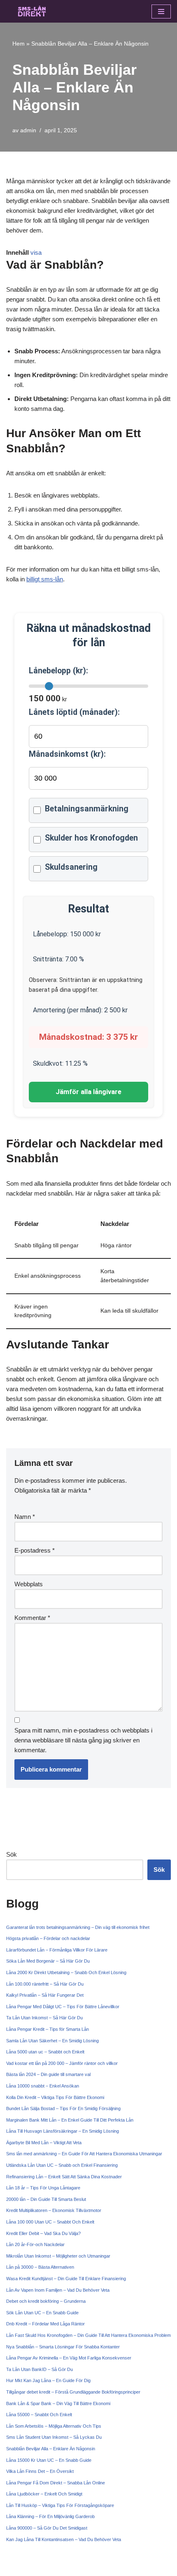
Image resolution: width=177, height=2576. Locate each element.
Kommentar (32, 1618)
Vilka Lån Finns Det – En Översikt (40, 2471)
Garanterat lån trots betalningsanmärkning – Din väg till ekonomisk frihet (78, 1927)
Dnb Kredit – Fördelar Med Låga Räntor (45, 2324)
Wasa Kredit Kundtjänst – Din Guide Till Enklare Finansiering (66, 2279)
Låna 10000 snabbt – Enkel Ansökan (43, 2086)
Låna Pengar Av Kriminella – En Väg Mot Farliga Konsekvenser (69, 2358)
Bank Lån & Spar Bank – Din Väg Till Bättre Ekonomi (58, 2403)
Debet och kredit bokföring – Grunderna (46, 2301)
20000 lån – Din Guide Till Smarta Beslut (46, 2199)
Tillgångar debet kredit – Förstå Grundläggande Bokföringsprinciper (73, 2392)
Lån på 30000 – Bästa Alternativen (40, 2267)
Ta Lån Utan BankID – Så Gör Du (40, 2369)
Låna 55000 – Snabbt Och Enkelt (39, 2415)
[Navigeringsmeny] (161, 12)
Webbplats (29, 1584)
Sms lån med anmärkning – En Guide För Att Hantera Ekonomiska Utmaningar (84, 2154)
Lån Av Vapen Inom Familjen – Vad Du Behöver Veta (58, 2290)
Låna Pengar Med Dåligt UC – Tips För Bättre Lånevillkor (63, 2007)
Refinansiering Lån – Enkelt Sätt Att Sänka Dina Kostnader (64, 2177)
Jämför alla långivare (88, 1092)
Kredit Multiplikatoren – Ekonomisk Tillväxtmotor (54, 2210)
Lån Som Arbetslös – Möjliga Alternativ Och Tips (54, 2426)
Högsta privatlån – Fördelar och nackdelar (48, 1938)
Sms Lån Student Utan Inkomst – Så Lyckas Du (54, 2437)
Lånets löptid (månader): (74, 712)
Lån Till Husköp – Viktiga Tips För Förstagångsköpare (60, 2505)
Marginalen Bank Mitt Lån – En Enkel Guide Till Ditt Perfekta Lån (70, 2120)
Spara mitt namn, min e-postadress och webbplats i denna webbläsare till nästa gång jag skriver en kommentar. (83, 1740)
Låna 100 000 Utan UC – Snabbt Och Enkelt (50, 2222)
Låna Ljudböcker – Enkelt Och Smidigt (44, 2494)
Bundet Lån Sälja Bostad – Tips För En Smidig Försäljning (63, 2108)
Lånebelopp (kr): (58, 671)
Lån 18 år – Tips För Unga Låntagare (43, 2188)
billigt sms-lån (45, 579)
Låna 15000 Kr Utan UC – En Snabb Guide (49, 2460)
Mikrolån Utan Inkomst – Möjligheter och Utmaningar (58, 2256)
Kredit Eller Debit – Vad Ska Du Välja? (43, 2233)
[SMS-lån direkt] (31, 11)
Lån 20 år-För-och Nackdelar (35, 2244)
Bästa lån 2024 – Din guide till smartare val (48, 2074)
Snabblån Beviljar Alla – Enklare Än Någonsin (51, 2449)
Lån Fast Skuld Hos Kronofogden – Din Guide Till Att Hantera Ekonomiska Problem (88, 2335)
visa (36, 252)
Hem (19, 44)
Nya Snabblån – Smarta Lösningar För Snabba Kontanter (63, 2347)
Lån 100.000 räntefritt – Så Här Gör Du (45, 1984)
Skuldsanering (71, 867)
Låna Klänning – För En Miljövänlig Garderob (50, 2516)
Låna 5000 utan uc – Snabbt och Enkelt (45, 2052)
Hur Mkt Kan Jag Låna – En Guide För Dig (48, 2380)
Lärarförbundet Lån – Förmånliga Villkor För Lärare (57, 1950)
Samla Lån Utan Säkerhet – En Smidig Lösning (52, 2041)
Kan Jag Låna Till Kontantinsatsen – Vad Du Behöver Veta (64, 2539)
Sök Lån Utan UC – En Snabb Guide (42, 2313)
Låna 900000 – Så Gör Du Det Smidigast (47, 2528)
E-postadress (35, 1550)
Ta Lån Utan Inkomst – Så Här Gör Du (44, 2018)
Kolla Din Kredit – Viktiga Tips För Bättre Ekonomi (55, 2097)
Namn (25, 1517)
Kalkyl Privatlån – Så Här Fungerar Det (45, 1995)
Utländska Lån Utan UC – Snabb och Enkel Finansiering (62, 2165)
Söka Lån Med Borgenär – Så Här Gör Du (48, 1961)
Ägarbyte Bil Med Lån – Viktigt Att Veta (44, 2143)
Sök (12, 1854)
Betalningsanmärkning (87, 809)
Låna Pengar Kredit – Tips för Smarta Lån (48, 2029)
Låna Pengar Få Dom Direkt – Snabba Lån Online (56, 2483)
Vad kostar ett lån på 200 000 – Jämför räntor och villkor (62, 2063)
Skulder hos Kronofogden (91, 838)
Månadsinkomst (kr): (67, 754)
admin (28, 130)
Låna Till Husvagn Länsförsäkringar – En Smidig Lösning (63, 2131)
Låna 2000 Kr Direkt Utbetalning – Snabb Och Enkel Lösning (66, 1972)
